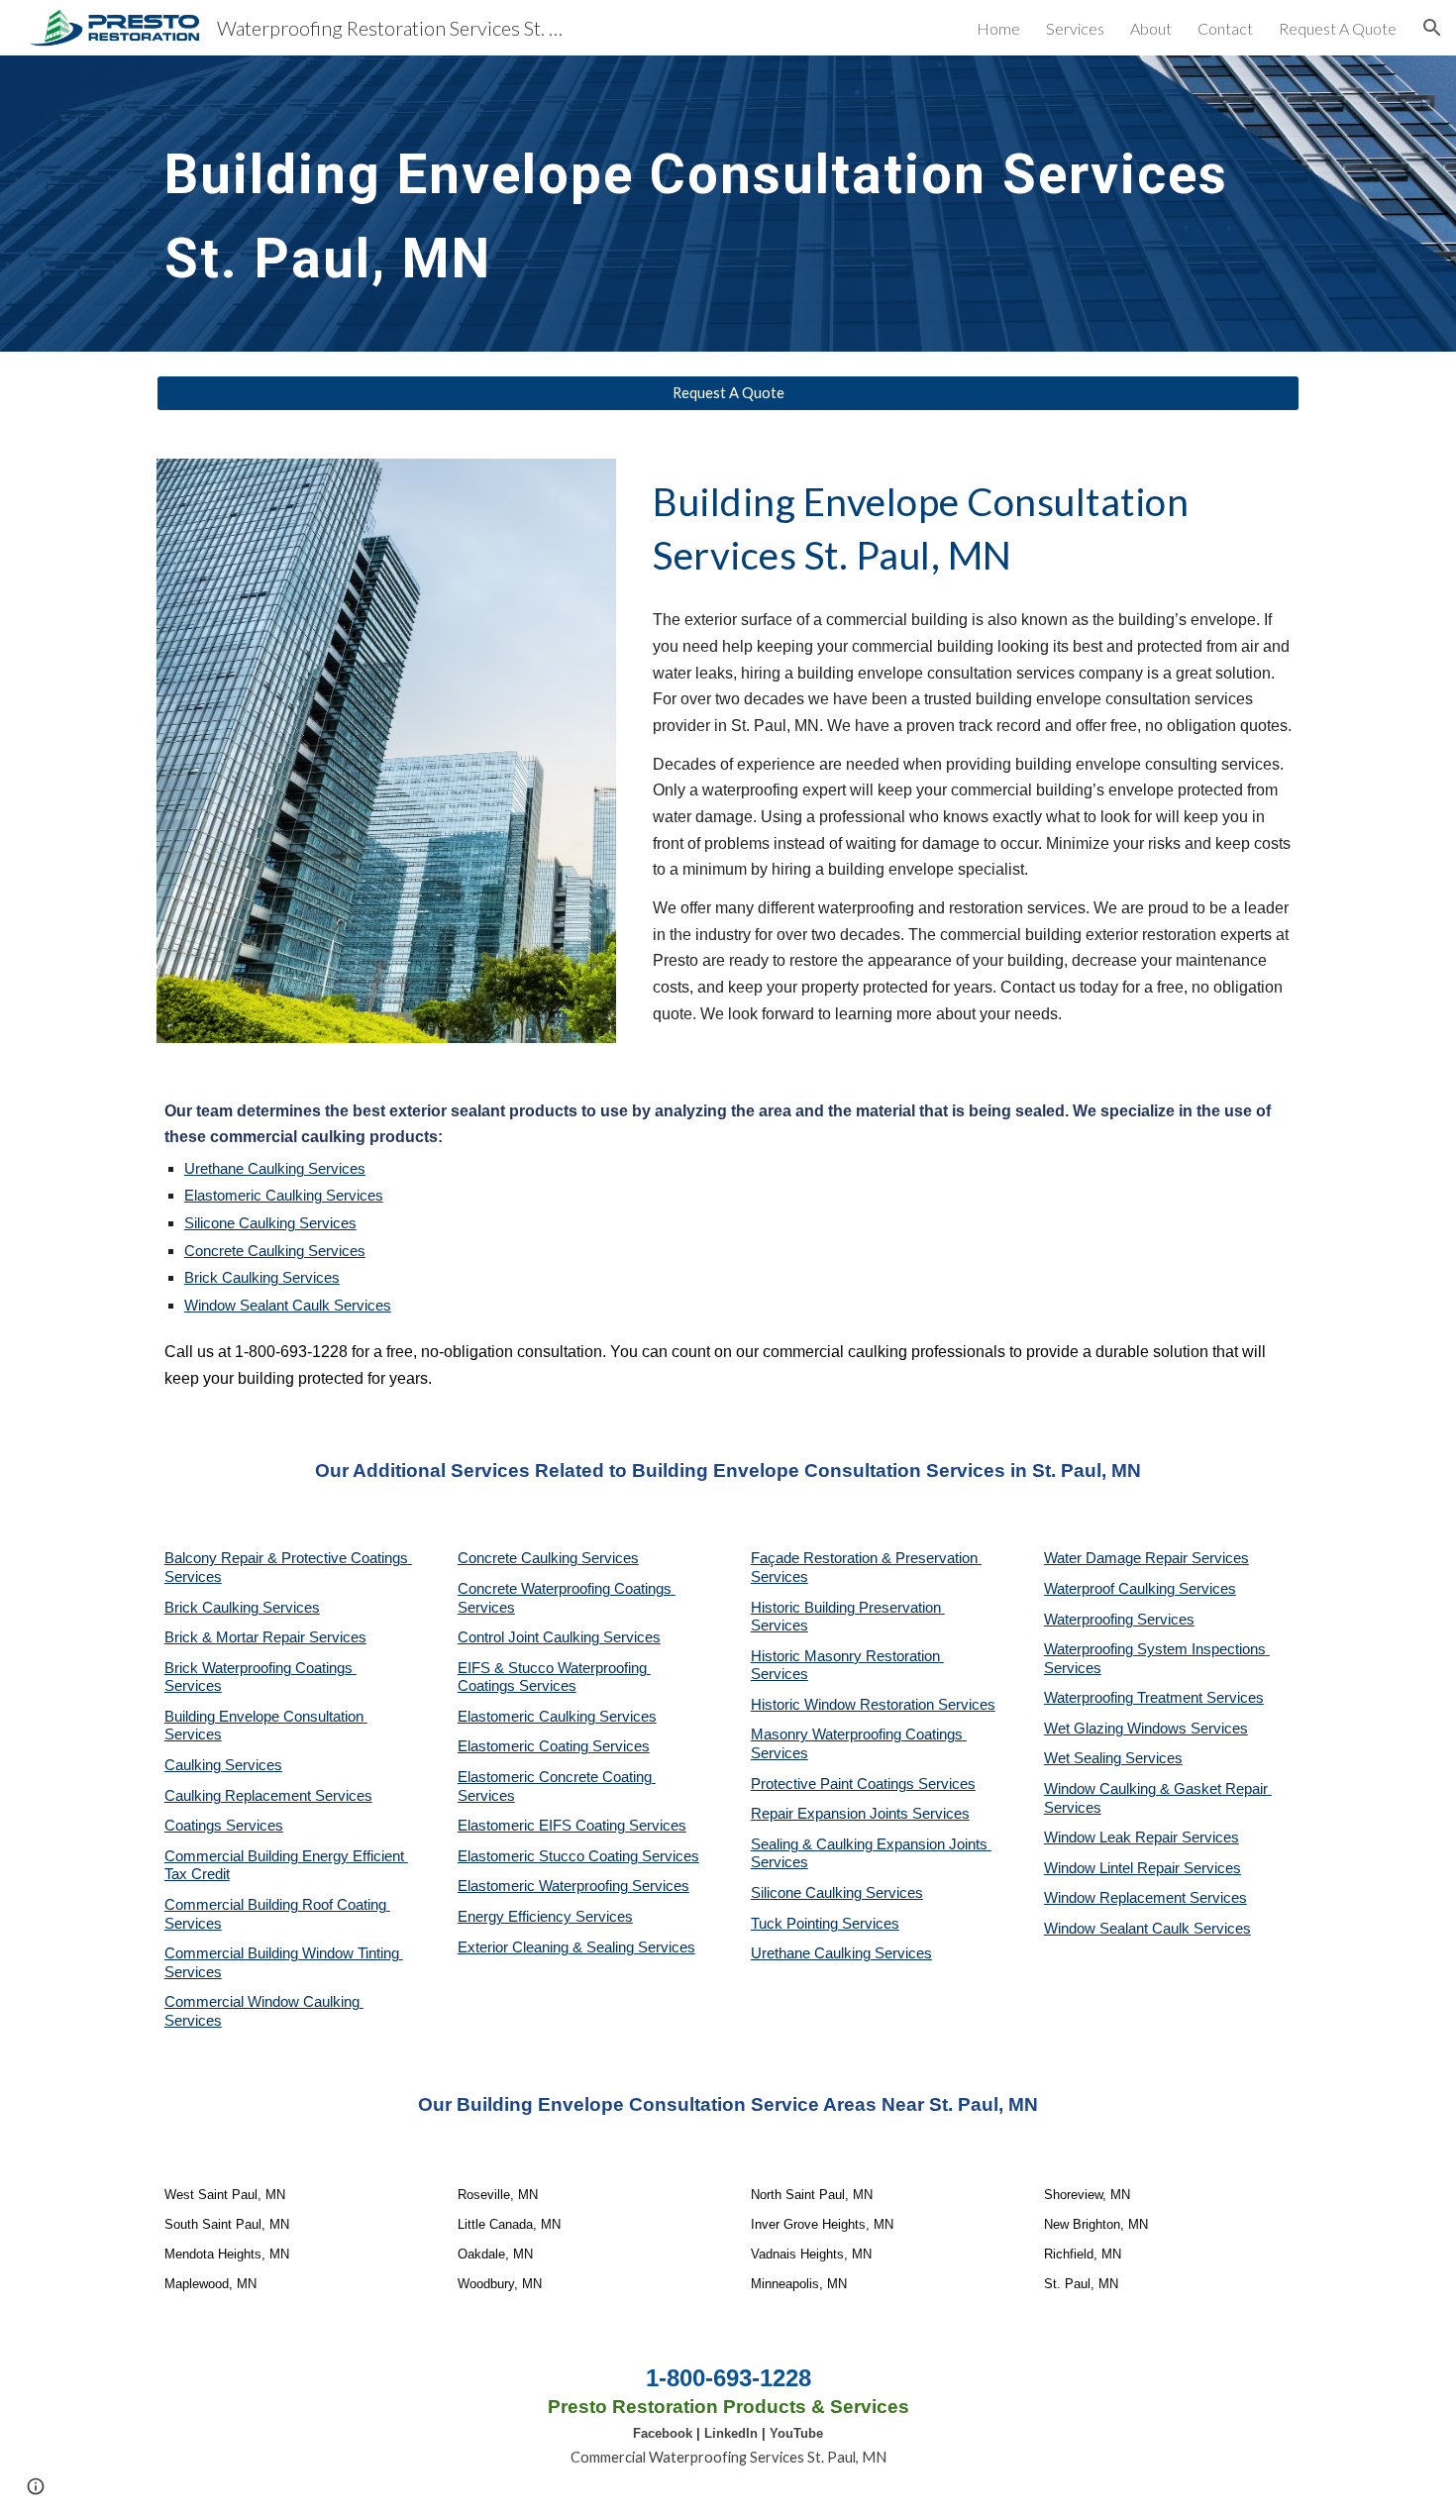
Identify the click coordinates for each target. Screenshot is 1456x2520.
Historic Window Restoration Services (873, 1705)
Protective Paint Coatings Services (863, 1784)
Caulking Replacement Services (268, 1796)
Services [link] (1075, 28)
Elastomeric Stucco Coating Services (578, 1856)
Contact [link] (1225, 28)
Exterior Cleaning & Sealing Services (576, 1947)
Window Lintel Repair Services (1143, 1868)
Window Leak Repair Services (1142, 1837)
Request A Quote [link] (1338, 28)
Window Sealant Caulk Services (288, 1306)
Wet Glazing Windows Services (1146, 1729)
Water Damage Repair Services (1146, 1558)
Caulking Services (223, 1765)
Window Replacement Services (1145, 1898)
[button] (1432, 28)
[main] (728, 204)
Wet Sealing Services (1113, 1758)
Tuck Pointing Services (825, 1924)
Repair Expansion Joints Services (860, 1814)
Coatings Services (224, 1826)
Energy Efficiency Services (545, 1917)
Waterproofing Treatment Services (1154, 1698)
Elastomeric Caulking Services (284, 1196)
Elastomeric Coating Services (554, 1746)
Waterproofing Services (1119, 1620)
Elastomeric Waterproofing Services (573, 1886)
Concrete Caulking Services (275, 1251)
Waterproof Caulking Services (1140, 1589)
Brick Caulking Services (262, 1278)
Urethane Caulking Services (275, 1169)
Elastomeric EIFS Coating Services (572, 1826)
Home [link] (998, 28)
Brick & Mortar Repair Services (265, 1637)
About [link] (1151, 28)
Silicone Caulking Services (270, 1223)
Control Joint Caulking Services (559, 1637)
